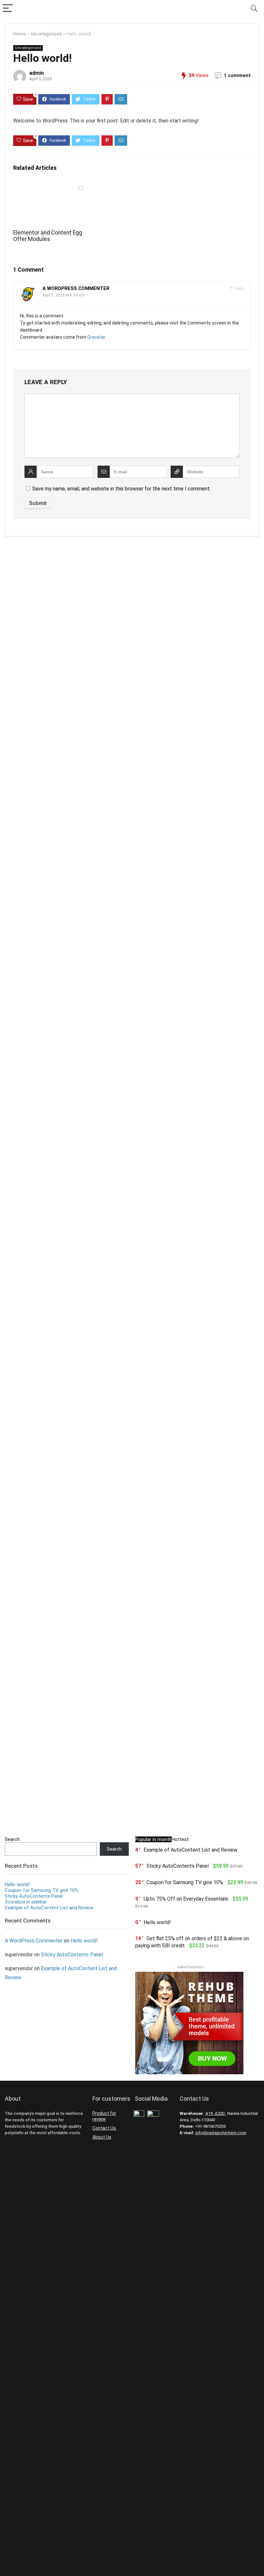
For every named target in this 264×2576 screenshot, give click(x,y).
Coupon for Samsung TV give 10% (42, 1890)
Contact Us (105, 2128)
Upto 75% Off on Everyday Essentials (186, 1899)
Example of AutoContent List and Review (49, 1908)
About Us (102, 2137)
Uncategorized (46, 34)
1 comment (237, 75)
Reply (239, 288)
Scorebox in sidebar (26, 1902)
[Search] (254, 9)
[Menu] (8, 9)
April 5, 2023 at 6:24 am (63, 295)
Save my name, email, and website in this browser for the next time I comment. (121, 489)
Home (20, 34)
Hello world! (17, 1884)
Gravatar (96, 337)
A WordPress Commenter (76, 288)
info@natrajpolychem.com (221, 2133)
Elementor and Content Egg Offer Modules (48, 236)
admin (37, 73)
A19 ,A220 (215, 2113)
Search (12, 1839)
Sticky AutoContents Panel (34, 1896)
